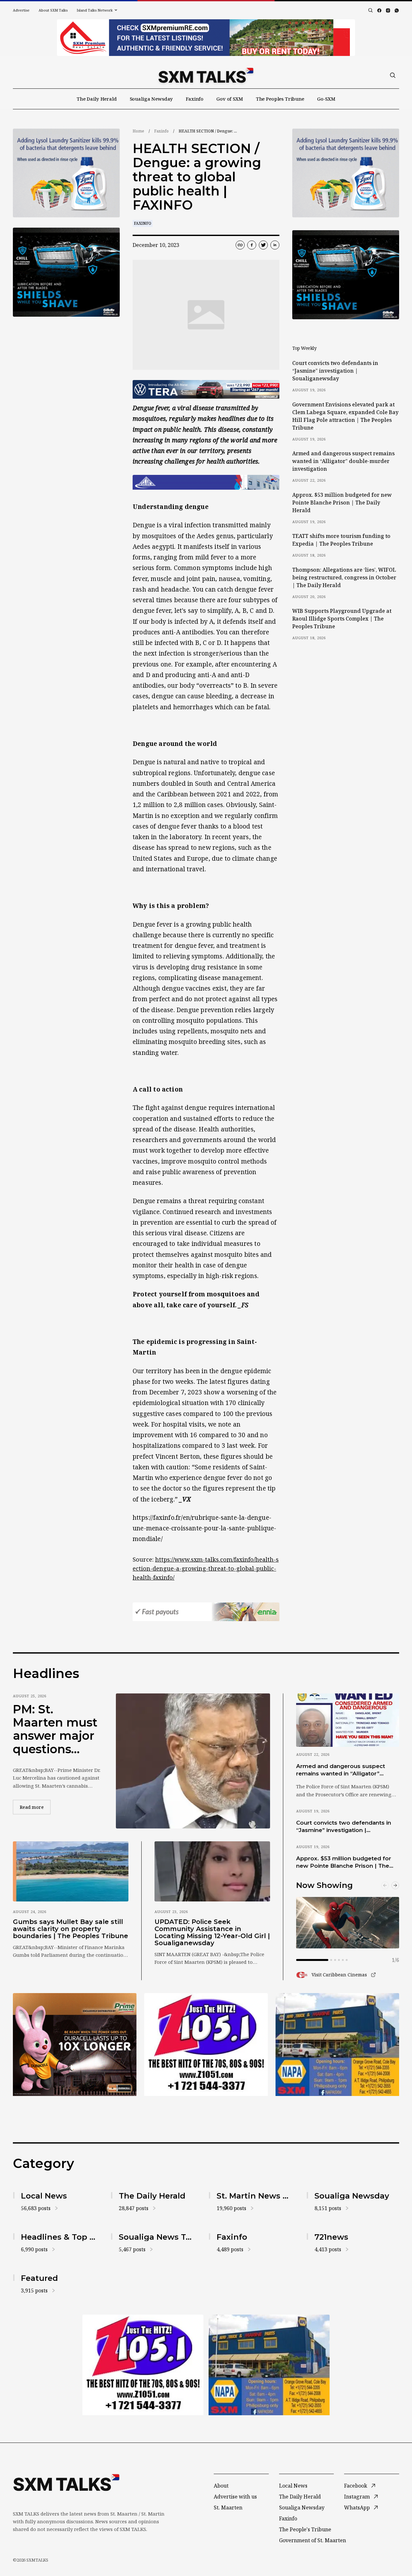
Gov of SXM (230, 99)
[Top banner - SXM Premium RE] (206, 38)
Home (138, 131)
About (221, 2486)
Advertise (21, 10)
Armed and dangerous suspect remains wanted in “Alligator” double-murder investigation (343, 461)
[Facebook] (379, 10)
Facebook (356, 2486)
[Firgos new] (337, 2045)
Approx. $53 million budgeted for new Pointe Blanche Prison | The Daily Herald (342, 503)
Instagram (357, 2497)
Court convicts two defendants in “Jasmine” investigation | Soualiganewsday (335, 371)
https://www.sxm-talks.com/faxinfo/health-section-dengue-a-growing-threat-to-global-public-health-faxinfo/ (206, 1568)
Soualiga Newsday (151, 99)
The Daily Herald (97, 99)
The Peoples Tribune (280, 99)
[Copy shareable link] (240, 245)
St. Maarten (228, 2508)
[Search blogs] (370, 10)
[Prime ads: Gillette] (66, 272)
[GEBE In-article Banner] (206, 482)
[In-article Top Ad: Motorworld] (206, 389)
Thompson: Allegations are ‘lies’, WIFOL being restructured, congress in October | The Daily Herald (344, 577)
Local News (293, 2486)
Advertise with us (235, 2497)
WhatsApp (357, 2508)
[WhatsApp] (397, 10)
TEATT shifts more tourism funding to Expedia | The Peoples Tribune (341, 540)
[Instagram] (388, 10)
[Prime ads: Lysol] (66, 173)
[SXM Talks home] (206, 75)
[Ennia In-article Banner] (206, 1612)
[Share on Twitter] (263, 245)
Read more (35, 1807)
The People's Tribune (305, 2529)
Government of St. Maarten (313, 2540)
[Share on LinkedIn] (275, 245)
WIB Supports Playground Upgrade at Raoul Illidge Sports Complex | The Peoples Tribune (342, 619)
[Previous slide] (385, 1885)
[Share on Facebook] (252, 245)
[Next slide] (395, 1885)
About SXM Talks (53, 10)
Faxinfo (195, 99)
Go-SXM (326, 99)
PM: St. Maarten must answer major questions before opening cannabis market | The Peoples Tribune (55, 1729)
